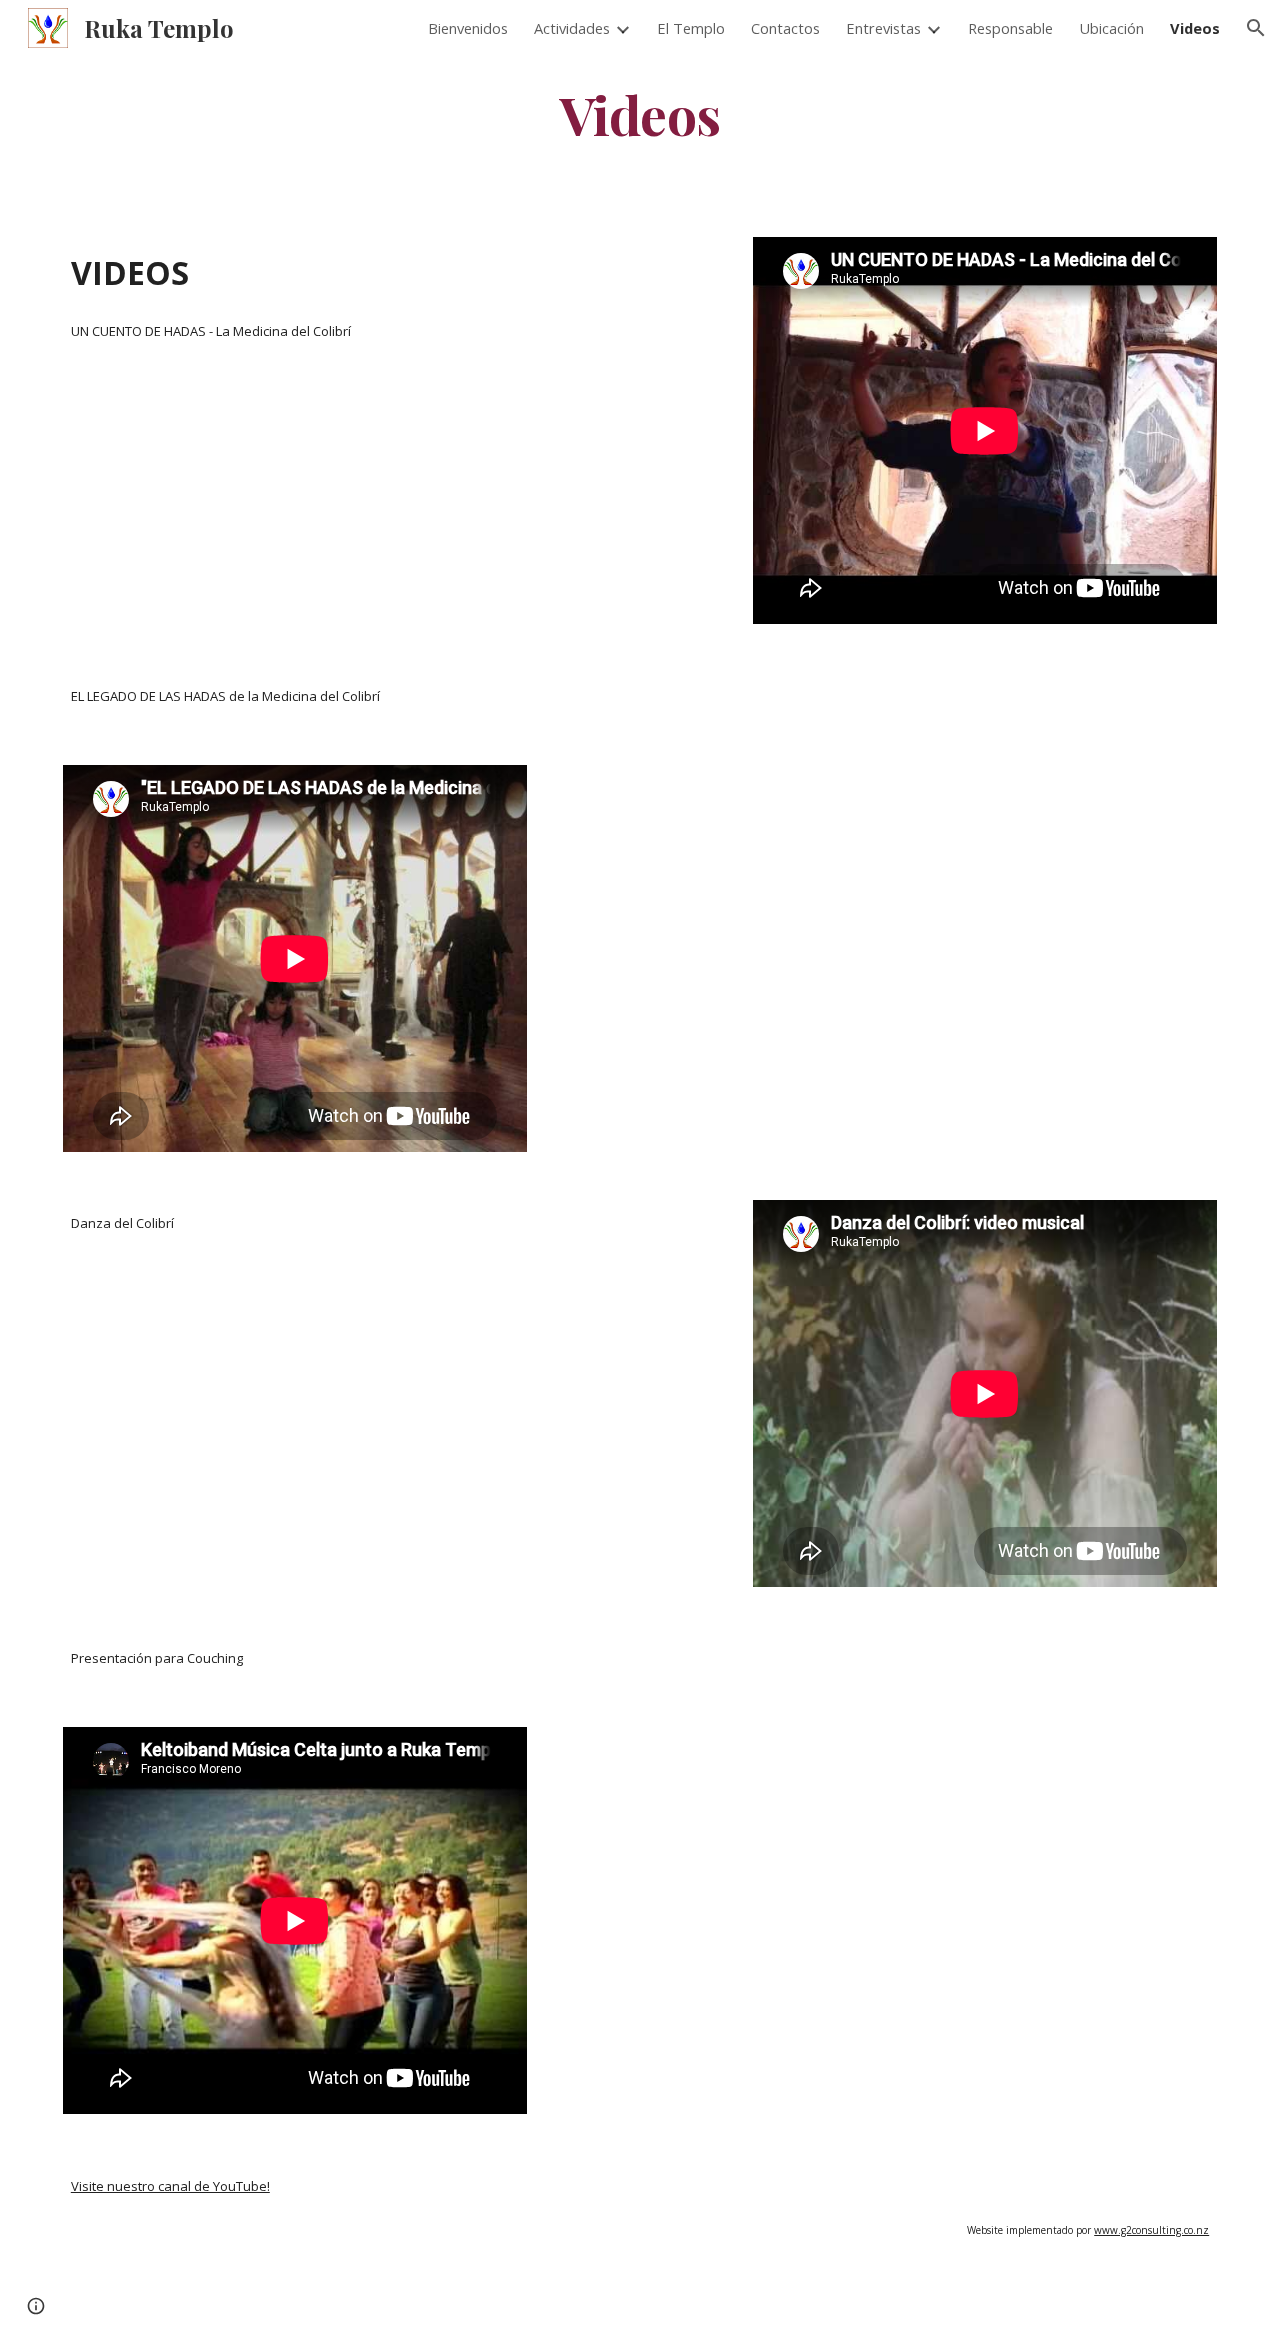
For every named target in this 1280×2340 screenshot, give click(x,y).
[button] (1256, 28)
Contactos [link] (785, 28)
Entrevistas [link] (883, 28)
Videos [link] (1195, 28)
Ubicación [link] (1111, 28)
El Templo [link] (691, 28)
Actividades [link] (572, 28)
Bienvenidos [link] (468, 28)
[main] (640, 113)
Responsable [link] (1010, 28)
